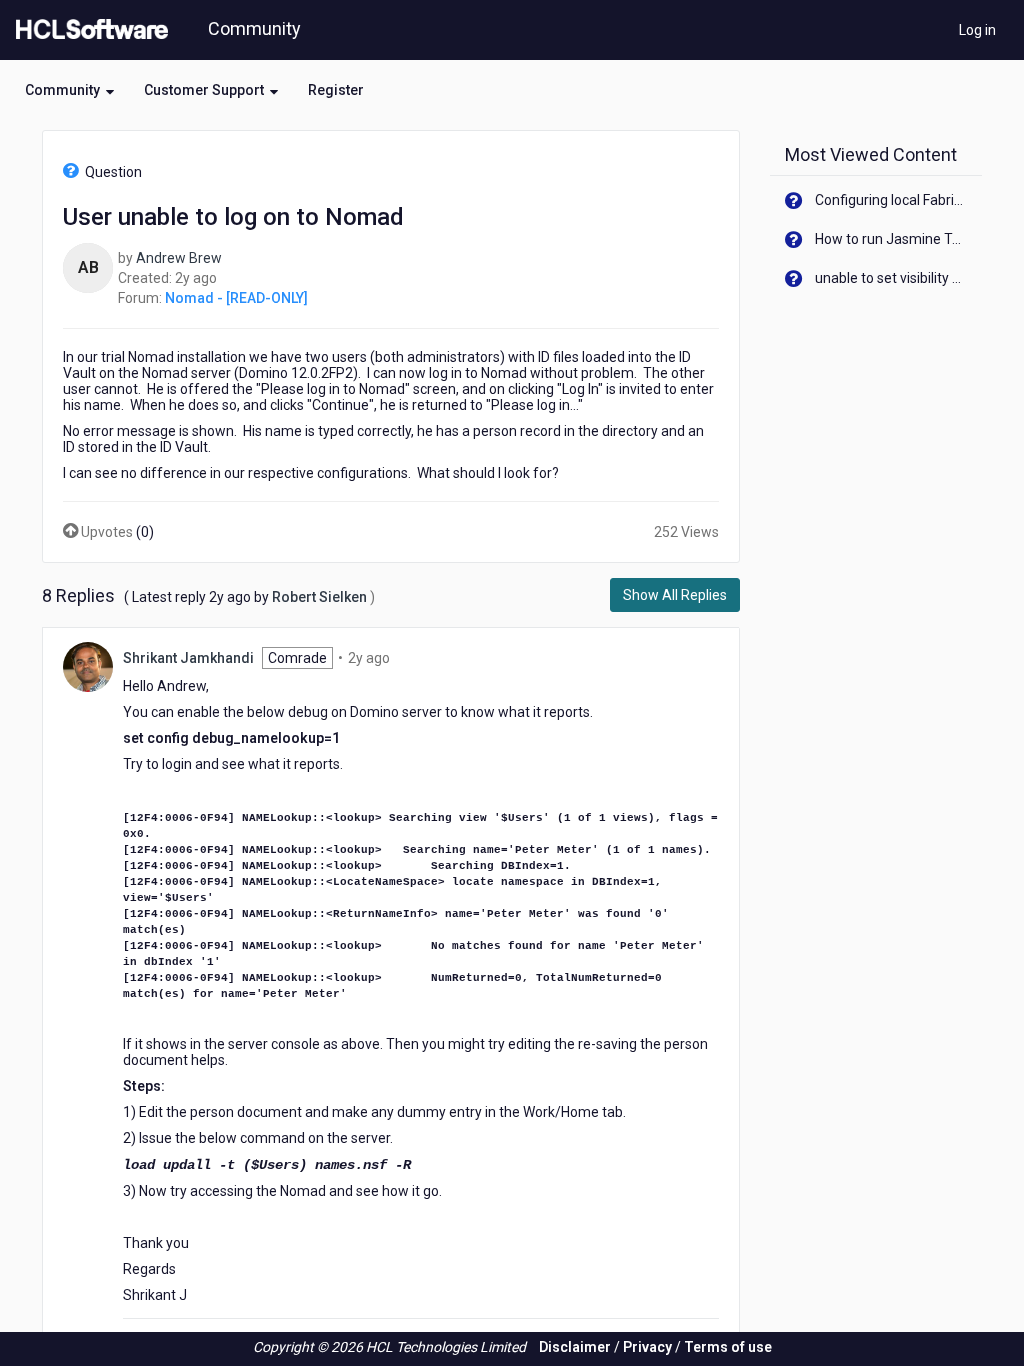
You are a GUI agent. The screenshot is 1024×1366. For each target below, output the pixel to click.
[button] (69, 90)
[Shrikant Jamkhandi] (88, 666)
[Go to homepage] (88, 30)
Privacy (647, 1347)
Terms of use (728, 1347)
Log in (977, 30)
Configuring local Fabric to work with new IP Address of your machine (891, 200)
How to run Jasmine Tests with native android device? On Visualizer (891, 239)
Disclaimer (575, 1347)
